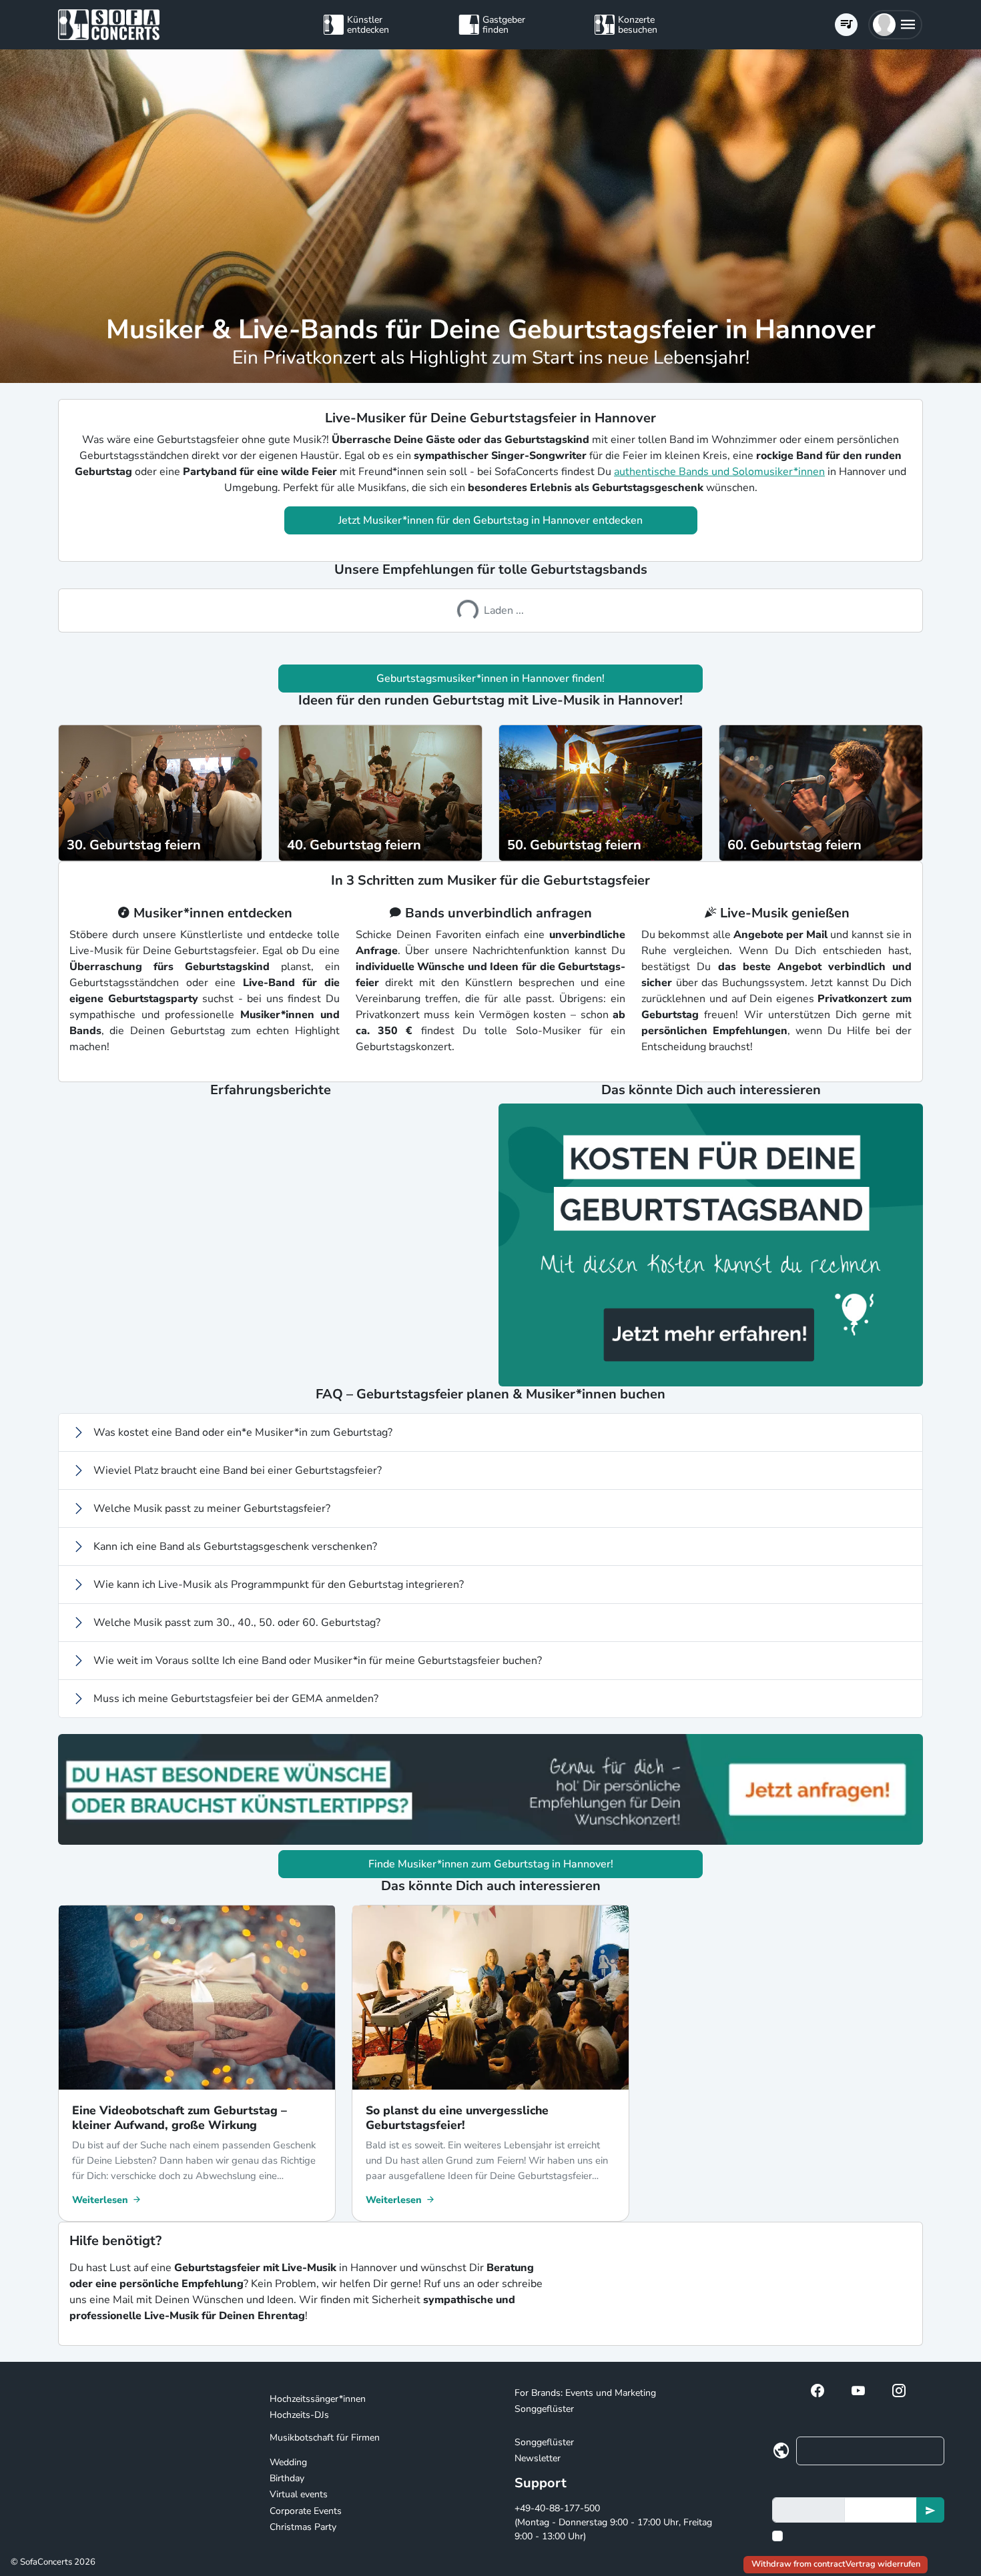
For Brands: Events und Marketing (585, 2393)
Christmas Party (303, 2527)
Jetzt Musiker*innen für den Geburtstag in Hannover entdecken (490, 520)
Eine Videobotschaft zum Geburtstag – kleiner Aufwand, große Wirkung (180, 2118)
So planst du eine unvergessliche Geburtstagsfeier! (457, 2118)
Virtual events (299, 2494)
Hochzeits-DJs (299, 2415)
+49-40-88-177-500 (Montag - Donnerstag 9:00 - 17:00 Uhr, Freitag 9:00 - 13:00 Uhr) (613, 2522)
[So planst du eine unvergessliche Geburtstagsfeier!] (490, 1998)
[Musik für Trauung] (160, 792)
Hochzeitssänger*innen (318, 2399)
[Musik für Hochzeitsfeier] (601, 792)
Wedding (288, 2462)
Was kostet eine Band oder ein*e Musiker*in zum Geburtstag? (243, 1432)
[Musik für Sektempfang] (380, 792)
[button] (895, 25)
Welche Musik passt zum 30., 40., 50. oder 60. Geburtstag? (237, 1623)
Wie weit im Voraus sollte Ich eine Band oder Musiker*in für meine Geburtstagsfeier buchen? (318, 1661)
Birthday (287, 2478)
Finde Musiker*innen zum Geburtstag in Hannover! (491, 1864)
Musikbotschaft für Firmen (325, 2438)
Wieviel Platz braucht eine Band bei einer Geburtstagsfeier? (238, 1470)
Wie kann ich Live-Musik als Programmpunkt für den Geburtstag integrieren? (279, 1585)
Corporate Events (306, 2511)
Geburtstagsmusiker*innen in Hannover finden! (490, 679)
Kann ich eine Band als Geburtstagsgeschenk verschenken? (235, 1547)
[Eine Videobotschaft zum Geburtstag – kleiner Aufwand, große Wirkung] (197, 1998)
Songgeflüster (544, 2409)
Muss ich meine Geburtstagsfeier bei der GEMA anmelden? (236, 1699)
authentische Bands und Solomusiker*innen (719, 472)
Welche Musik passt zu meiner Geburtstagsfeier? (212, 1509)
